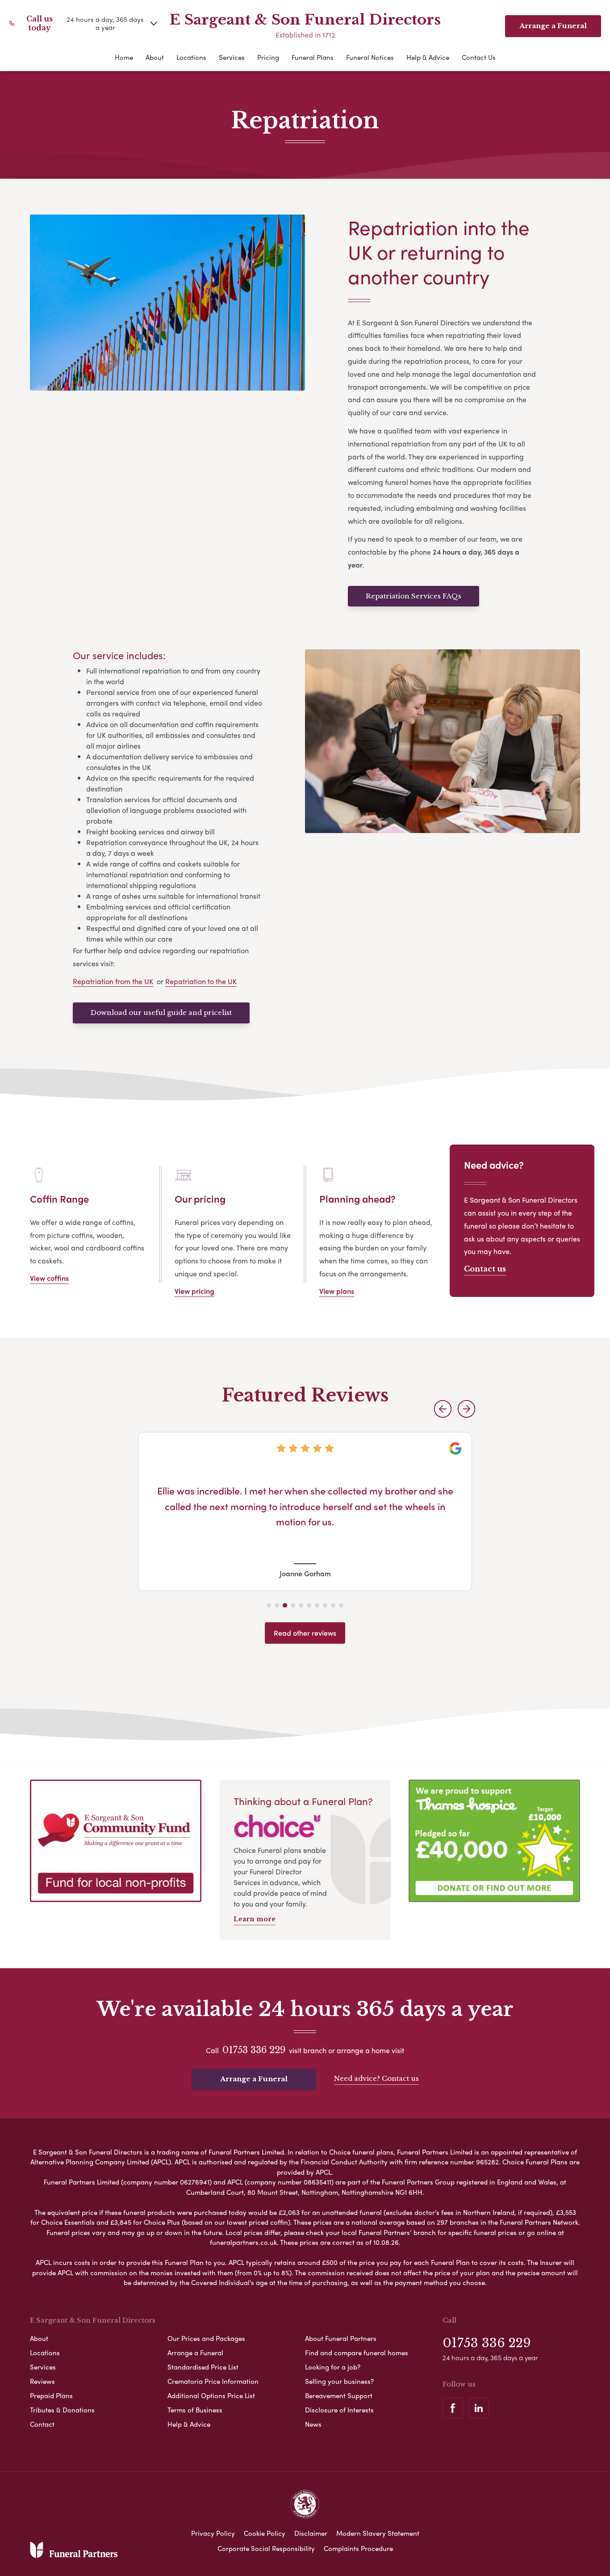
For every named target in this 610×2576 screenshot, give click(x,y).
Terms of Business (195, 2410)
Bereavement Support (339, 2395)
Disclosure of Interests (339, 2410)
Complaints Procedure (358, 2548)
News (313, 2424)
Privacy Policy (213, 2533)
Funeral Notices (370, 57)
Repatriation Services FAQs (414, 596)
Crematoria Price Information (213, 2381)
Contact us (485, 1269)
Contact (42, 2424)
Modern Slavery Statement (378, 2533)
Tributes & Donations (62, 2410)
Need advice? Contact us (376, 2078)
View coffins (49, 1278)
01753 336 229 (254, 2050)
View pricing (194, 1291)
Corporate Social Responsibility (266, 2548)
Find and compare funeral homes (357, 2353)
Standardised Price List (203, 2367)
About (155, 57)
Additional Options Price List (211, 2395)
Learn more (255, 1919)
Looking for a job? (333, 2367)
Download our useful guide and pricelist (161, 1012)
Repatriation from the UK (113, 981)
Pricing (268, 57)
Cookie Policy (265, 2533)
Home (124, 57)
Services (232, 57)
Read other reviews (305, 1633)
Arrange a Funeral (254, 2079)
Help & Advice (428, 57)
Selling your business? (339, 2381)
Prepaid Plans (51, 2395)
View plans (337, 1291)
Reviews (42, 2381)
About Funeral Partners (341, 2338)
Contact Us (479, 57)
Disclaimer (311, 2533)
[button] (443, 1409)
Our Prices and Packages (206, 2338)
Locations (191, 57)
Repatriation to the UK (201, 981)
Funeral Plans (313, 57)
